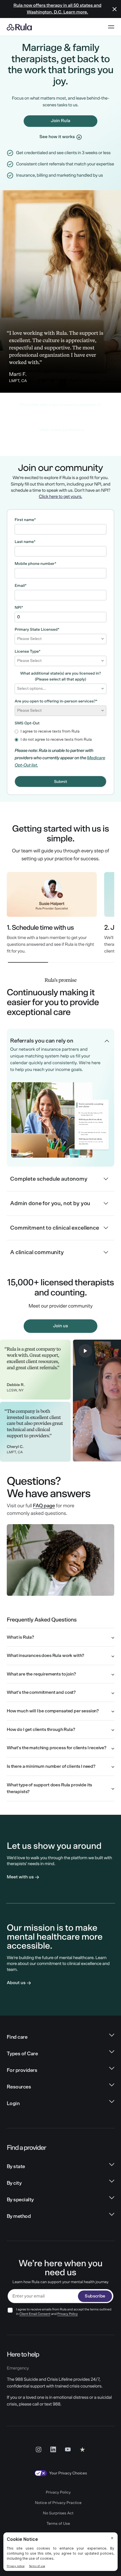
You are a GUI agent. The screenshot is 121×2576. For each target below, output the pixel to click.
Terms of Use (58, 2524)
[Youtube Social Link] (68, 2449)
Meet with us (20, 1877)
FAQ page (44, 1506)
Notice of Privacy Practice (58, 2503)
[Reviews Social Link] (82, 2449)
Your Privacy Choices (68, 2473)
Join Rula (60, 121)
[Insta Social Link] (39, 2449)
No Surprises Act (58, 2513)
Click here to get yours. (60, 497)
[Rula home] (19, 27)
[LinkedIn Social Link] (53, 2449)
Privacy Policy (68, 2314)
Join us (60, 1326)
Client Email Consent (35, 2314)
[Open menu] (111, 27)
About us (16, 1983)
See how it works (57, 137)
